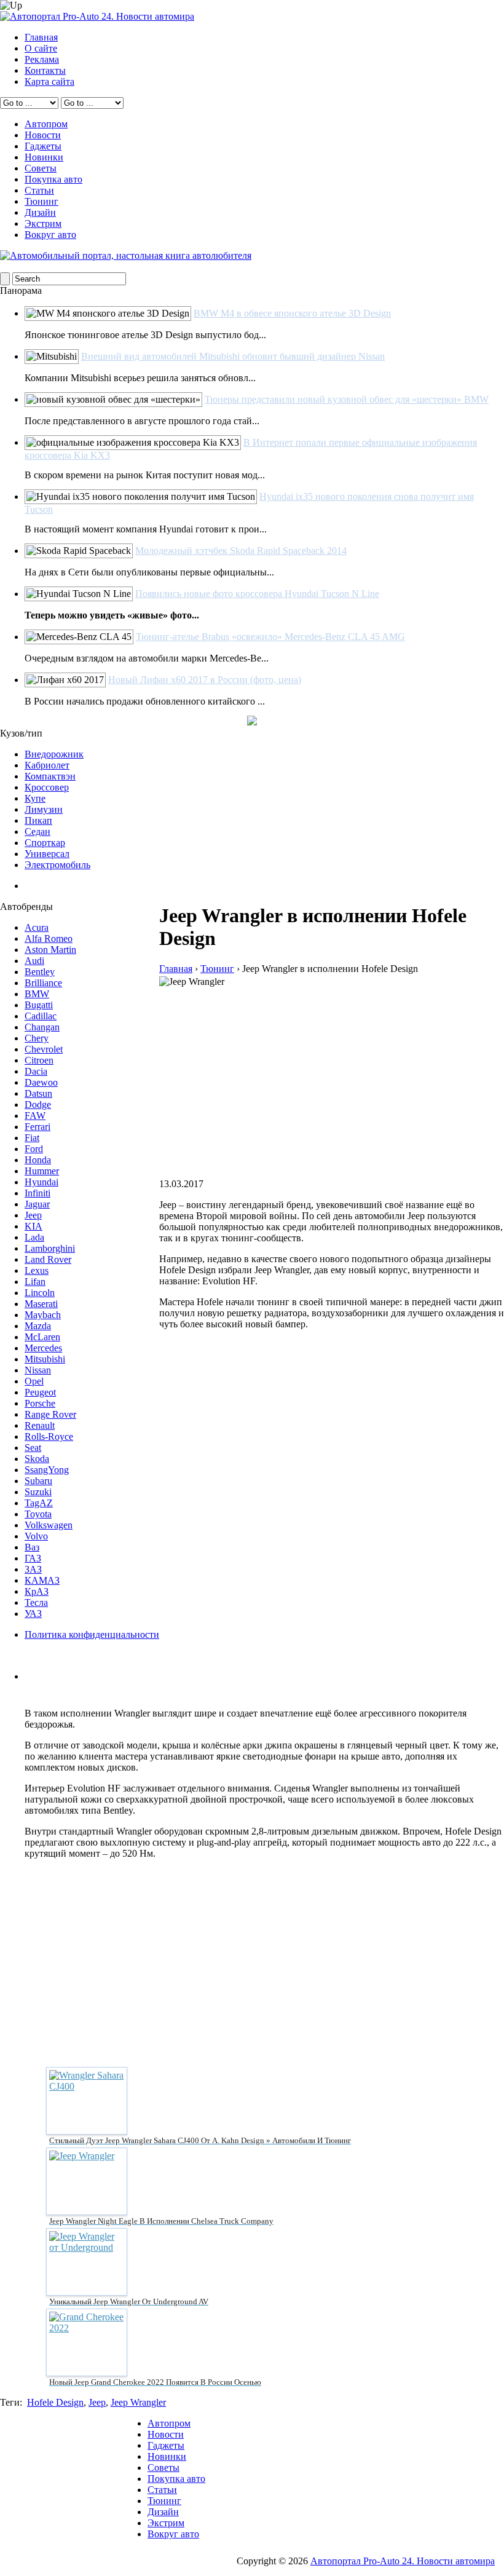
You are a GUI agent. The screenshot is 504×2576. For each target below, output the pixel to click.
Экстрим (43, 223)
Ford (34, 1149)
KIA (33, 1226)
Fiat (32, 1138)
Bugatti (39, 1005)
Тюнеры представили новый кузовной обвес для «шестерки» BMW (347, 399)
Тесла (36, 1602)
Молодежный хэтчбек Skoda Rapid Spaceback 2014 (241, 551)
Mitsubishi (45, 1359)
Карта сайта (49, 81)
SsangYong (47, 1470)
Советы (41, 168)
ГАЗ (33, 1558)
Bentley (40, 972)
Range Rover (50, 1414)
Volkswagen (49, 1525)
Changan (42, 1027)
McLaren (42, 1337)
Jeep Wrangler (138, 2402)
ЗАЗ (33, 1569)
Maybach (43, 1315)
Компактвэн (50, 776)
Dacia (36, 1071)
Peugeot (40, 1392)
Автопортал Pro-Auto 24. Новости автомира (403, 2561)
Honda (38, 1160)
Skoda (37, 1459)
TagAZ (39, 1503)
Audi (34, 961)
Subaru (38, 1481)
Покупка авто (53, 179)
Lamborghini (50, 1248)
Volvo (36, 1536)
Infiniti (37, 1193)
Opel (34, 1381)
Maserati (41, 1304)
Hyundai (41, 1182)
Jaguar (37, 1204)
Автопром (46, 124)
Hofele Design (55, 2402)
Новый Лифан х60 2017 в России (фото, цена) (205, 680)
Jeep (33, 1215)
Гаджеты (43, 146)
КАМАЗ (42, 1580)
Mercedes (43, 1348)
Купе (35, 798)
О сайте (41, 48)
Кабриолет (47, 765)
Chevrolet (44, 1049)
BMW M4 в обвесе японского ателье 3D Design (292, 313)
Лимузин (44, 809)
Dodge (38, 1104)
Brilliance (43, 983)
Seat (33, 1448)
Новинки (44, 157)
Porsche (40, 1403)
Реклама (42, 59)
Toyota (38, 1514)
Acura (37, 927)
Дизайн (40, 212)
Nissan (38, 1370)
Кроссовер (47, 787)
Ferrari (37, 1127)
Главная (41, 37)
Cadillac (41, 1016)
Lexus (37, 1270)
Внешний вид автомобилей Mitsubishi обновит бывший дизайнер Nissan (233, 356)
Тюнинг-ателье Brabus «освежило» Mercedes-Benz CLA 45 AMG (270, 637)
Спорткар (45, 843)
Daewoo (41, 1082)
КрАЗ (37, 1591)
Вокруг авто (50, 235)
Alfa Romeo (49, 938)
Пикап (38, 820)
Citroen (39, 1060)
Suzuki (38, 1492)
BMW (37, 994)
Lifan (35, 1282)
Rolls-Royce (49, 1436)
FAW (35, 1116)
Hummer (42, 1171)
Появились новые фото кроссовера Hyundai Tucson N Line (257, 594)
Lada (34, 1237)
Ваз (32, 1547)
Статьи (39, 190)
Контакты (45, 70)
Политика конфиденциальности (92, 1634)
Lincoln (40, 1293)
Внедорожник (54, 754)
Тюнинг (41, 201)
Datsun (38, 1093)
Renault (40, 1425)
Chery (37, 1038)
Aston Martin (50, 950)
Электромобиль (57, 865)
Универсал (47, 854)
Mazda (38, 1326)
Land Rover (48, 1259)
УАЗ (33, 1614)
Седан (37, 832)
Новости (43, 135)
